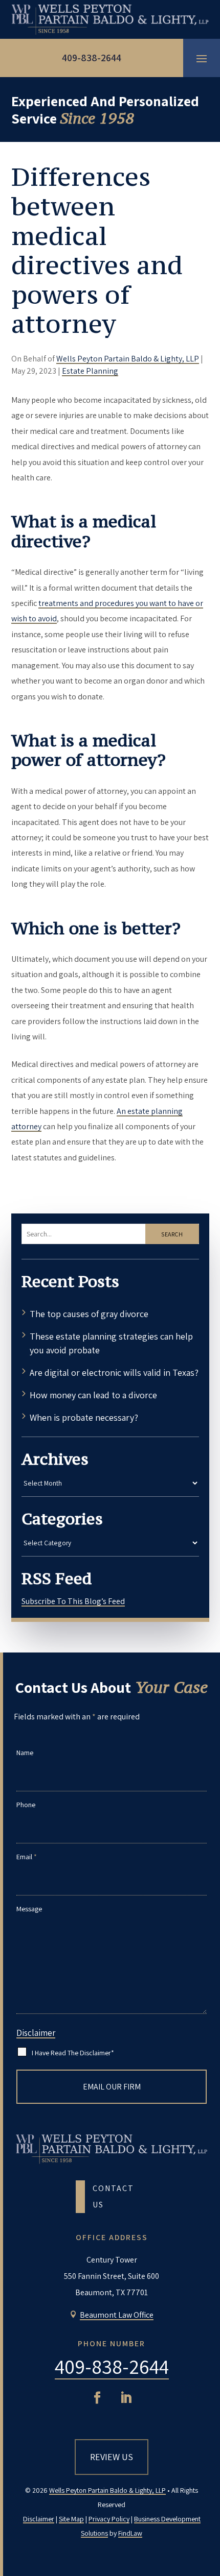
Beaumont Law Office (117, 2315)
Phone (26, 1805)
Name (25, 1753)
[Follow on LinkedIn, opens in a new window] (126, 2398)
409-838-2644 (92, 58)
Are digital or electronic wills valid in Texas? (114, 1372)
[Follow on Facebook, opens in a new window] (97, 2398)
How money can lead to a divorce (93, 1395)
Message (29, 1909)
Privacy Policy (109, 2519)
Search (172, 1234)
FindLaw (130, 2533)
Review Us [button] (112, 2457)
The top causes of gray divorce (90, 1314)
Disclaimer (36, 2033)
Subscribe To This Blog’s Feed (73, 1601)
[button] (202, 58)
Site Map (71, 2519)
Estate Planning (90, 371)
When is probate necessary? (84, 1417)
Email (27, 1857)
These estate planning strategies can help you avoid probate (111, 1343)
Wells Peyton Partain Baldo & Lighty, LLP (128, 359)
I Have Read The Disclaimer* (73, 2053)
